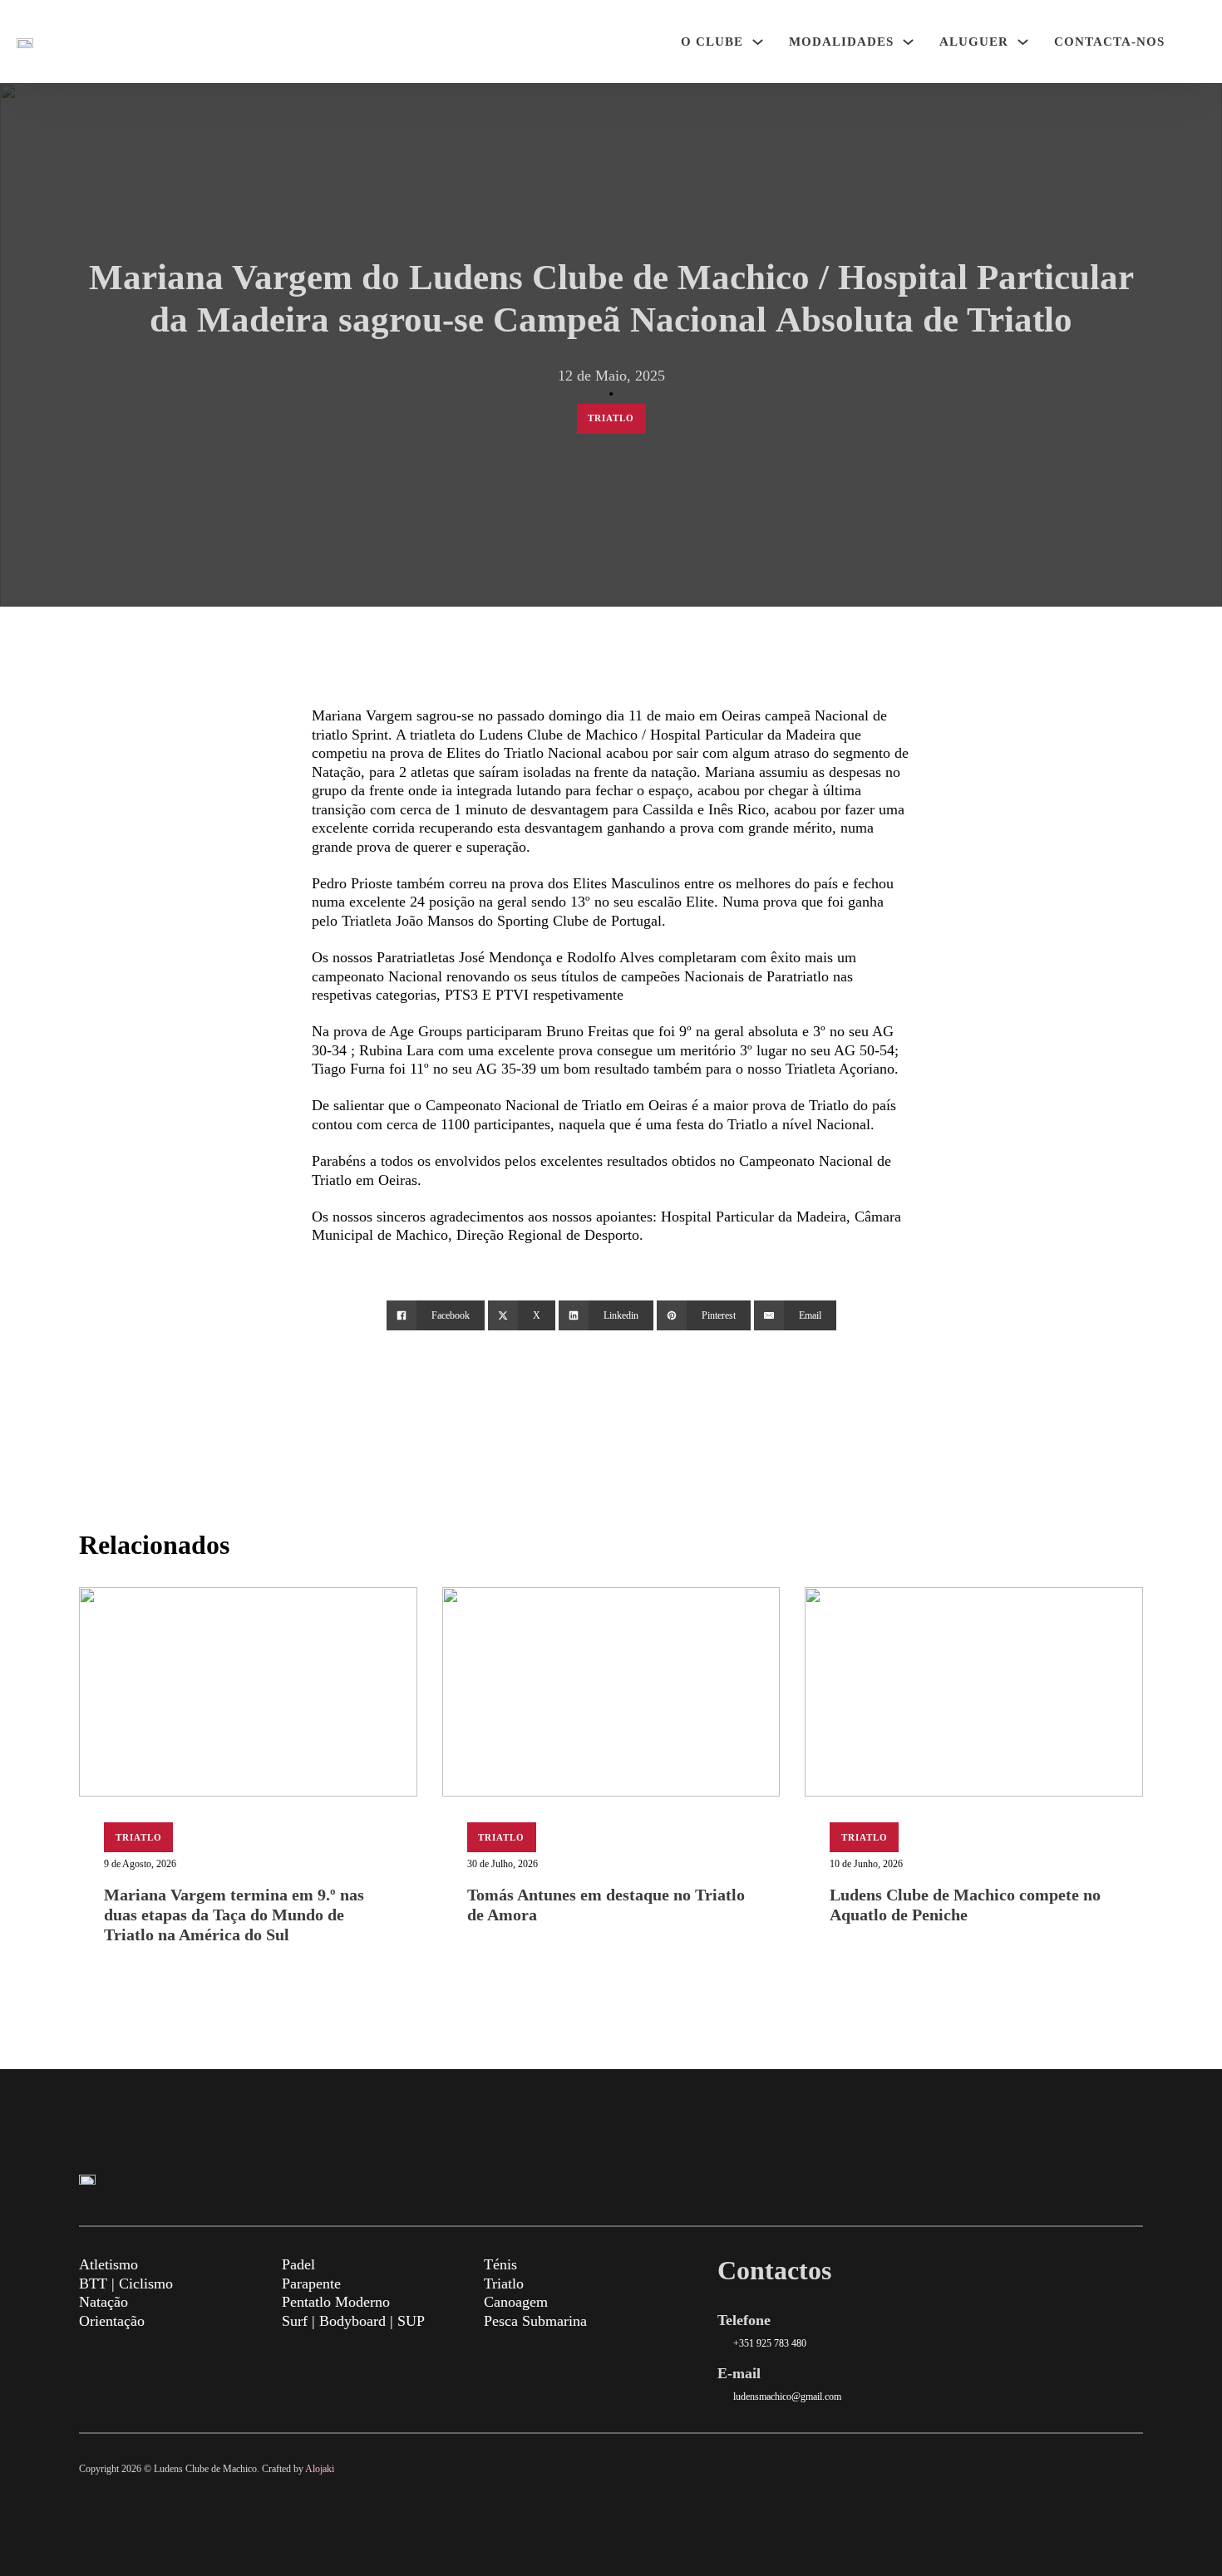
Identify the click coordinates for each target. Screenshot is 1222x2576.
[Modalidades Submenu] (908, 42)
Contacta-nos (1109, 42)
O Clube (712, 42)
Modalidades (841, 42)
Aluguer (974, 42)
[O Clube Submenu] (758, 42)
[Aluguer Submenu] (1023, 42)
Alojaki (320, 2469)
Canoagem (516, 2302)
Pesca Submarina (535, 2321)
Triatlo (611, 418)
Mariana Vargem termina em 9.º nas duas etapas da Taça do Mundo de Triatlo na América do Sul (234, 1915)
